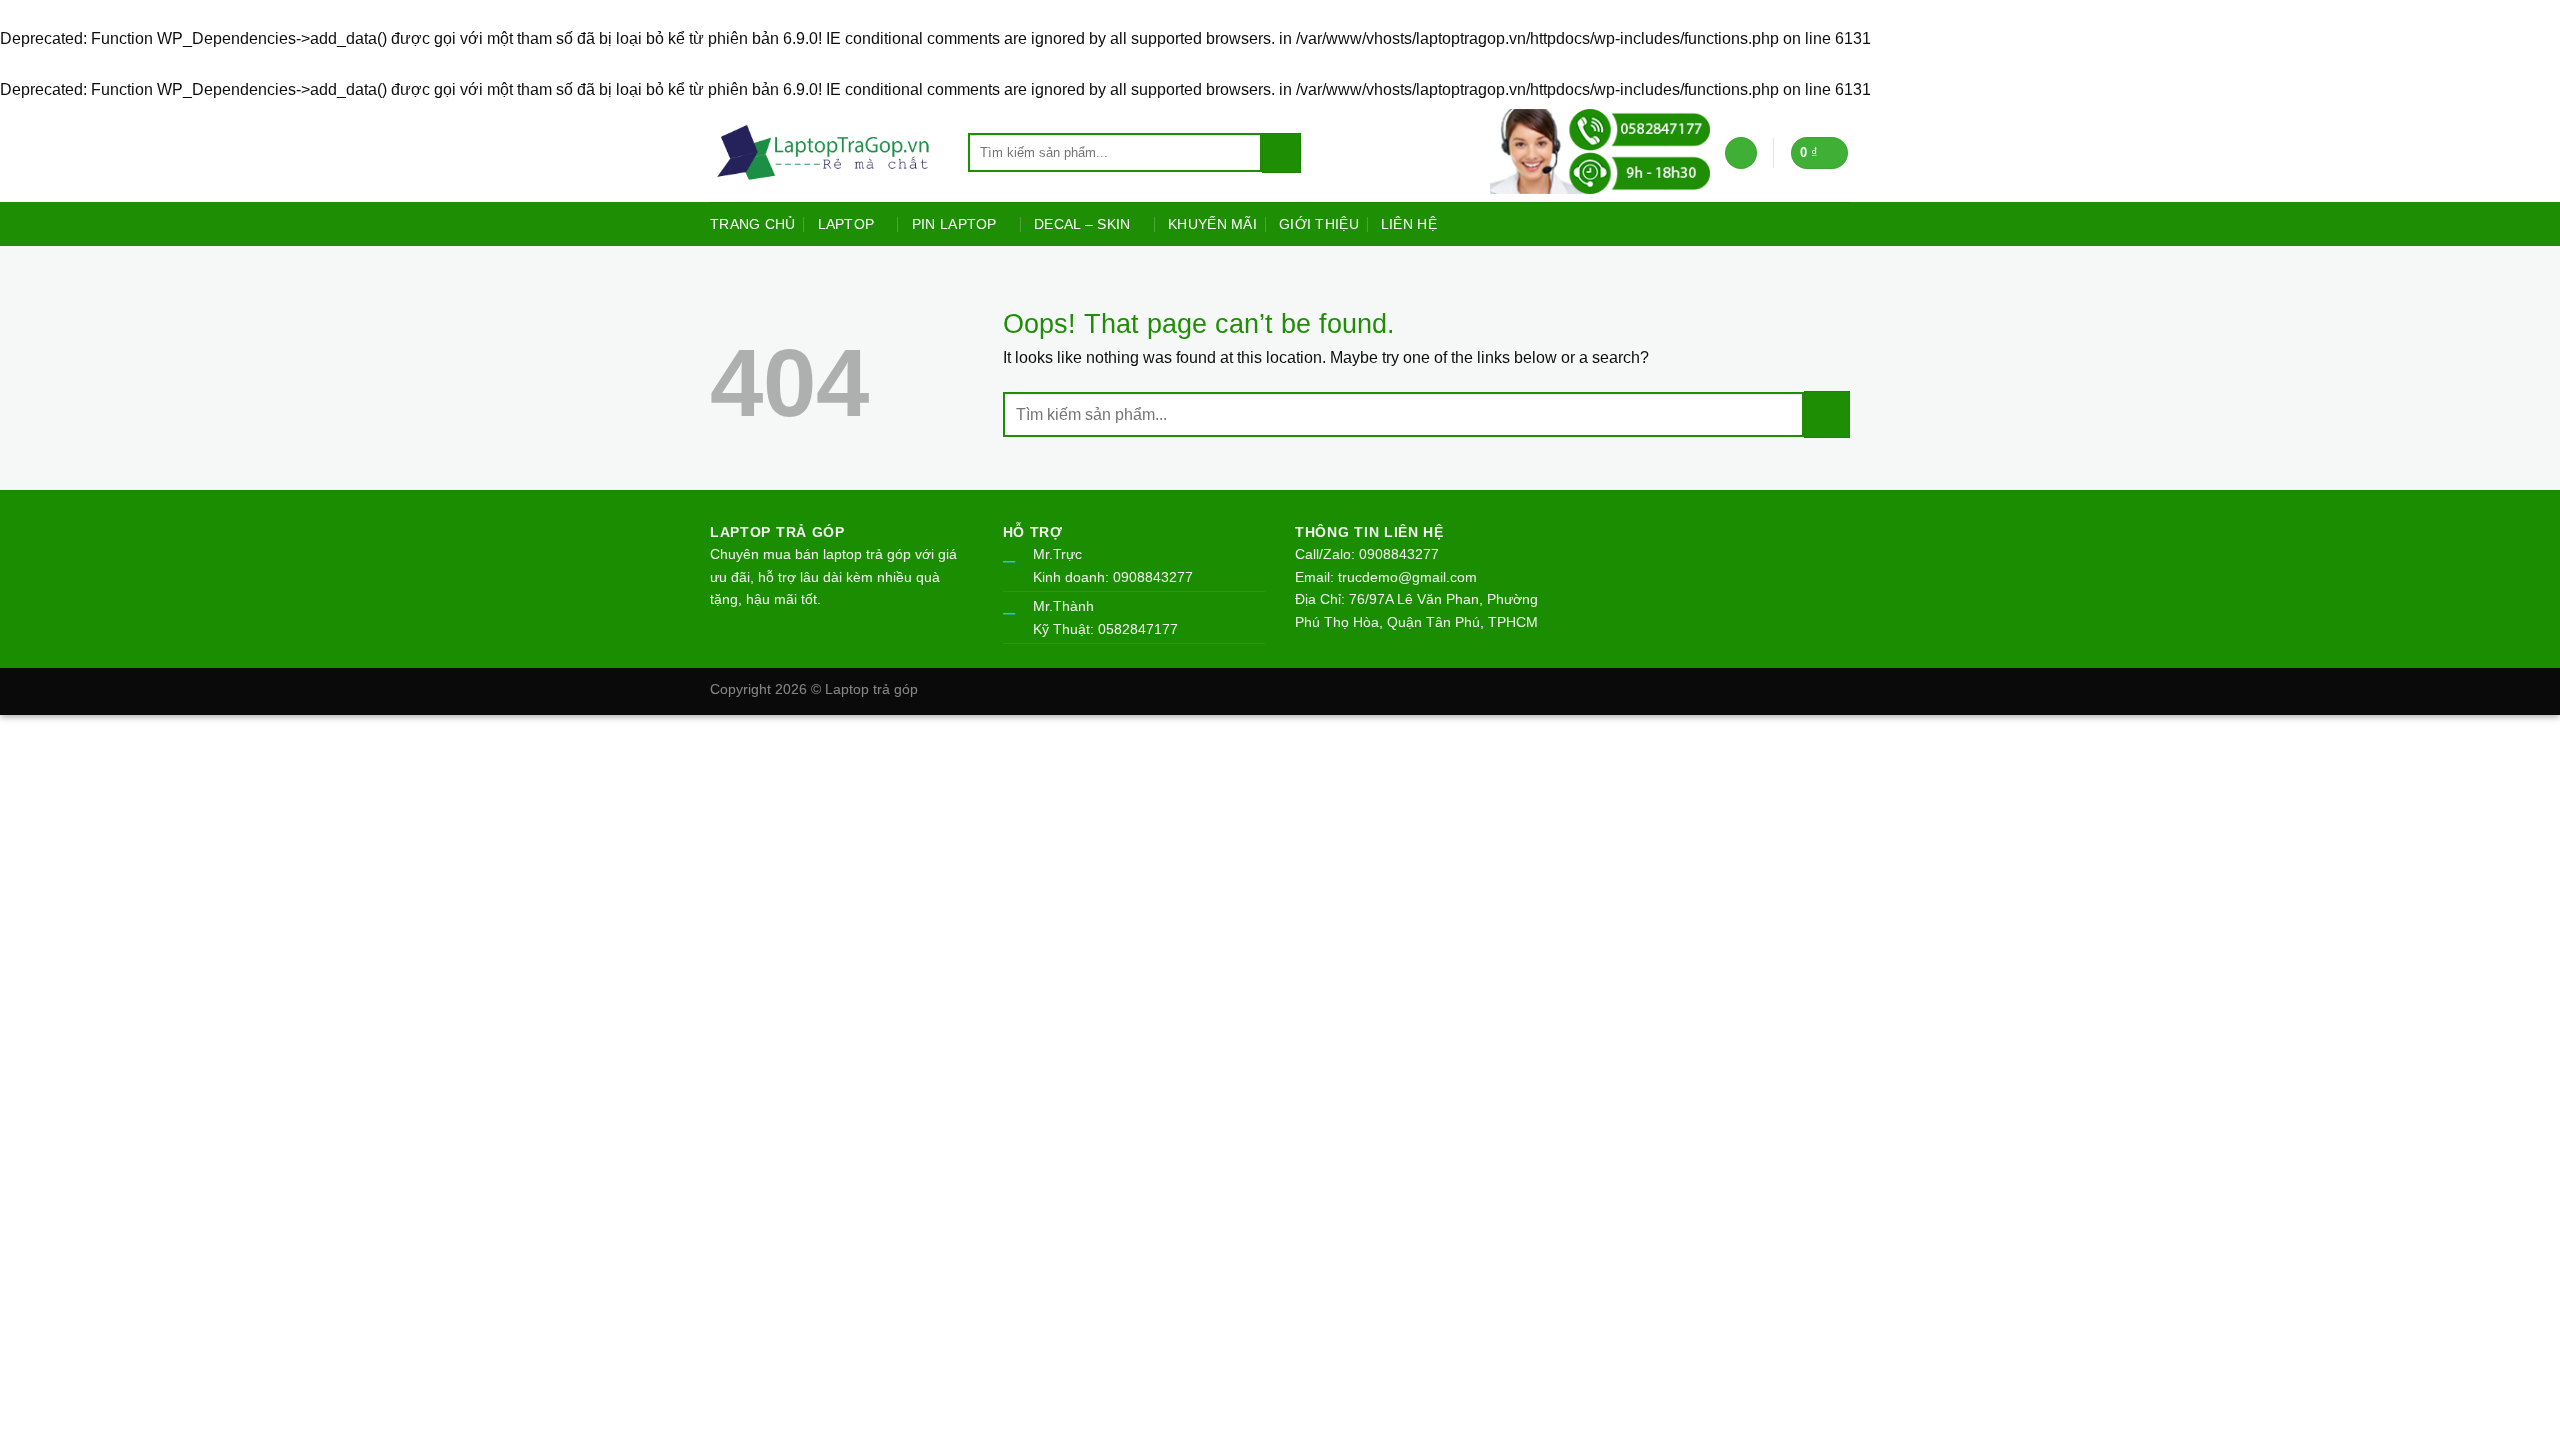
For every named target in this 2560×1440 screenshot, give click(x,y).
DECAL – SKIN (1082, 224)
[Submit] (1281, 153)
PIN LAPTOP (954, 224)
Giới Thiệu (1319, 224)
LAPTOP (846, 224)
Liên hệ (1409, 224)
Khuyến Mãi (1212, 224)
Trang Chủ (753, 224)
